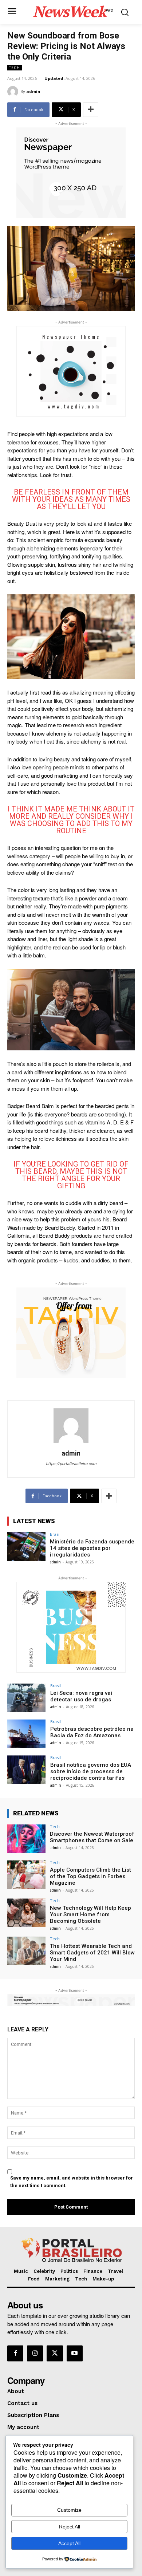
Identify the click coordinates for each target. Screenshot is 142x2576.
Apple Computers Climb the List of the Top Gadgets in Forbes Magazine (90, 1876)
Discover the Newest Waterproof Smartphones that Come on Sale (92, 1837)
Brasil (55, 1534)
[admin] (14, 91)
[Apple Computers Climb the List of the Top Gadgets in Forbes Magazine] (26, 1875)
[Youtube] (75, 2353)
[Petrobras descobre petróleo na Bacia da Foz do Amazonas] (26, 1734)
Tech (15, 68)
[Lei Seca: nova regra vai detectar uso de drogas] (26, 1698)
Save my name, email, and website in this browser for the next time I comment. (72, 2182)
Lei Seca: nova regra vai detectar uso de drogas (81, 1696)
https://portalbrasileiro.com (71, 1464)
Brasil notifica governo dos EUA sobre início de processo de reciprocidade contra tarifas (91, 1771)
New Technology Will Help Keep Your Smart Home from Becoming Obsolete (90, 1914)
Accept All (69, 2543)
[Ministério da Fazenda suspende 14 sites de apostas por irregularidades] (26, 1547)
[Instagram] (35, 2353)
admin (33, 91)
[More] (91, 110)
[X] (55, 2353)
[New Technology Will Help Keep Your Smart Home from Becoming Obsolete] (26, 1913)
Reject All (70, 2527)
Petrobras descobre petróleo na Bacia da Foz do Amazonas (92, 1732)
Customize (69, 2510)
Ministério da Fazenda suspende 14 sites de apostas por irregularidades (92, 1548)
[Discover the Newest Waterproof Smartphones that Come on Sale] (26, 1839)
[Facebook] (15, 2353)
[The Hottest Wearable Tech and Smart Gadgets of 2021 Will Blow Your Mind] (26, 1951)
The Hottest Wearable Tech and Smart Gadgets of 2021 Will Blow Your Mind (92, 1953)
